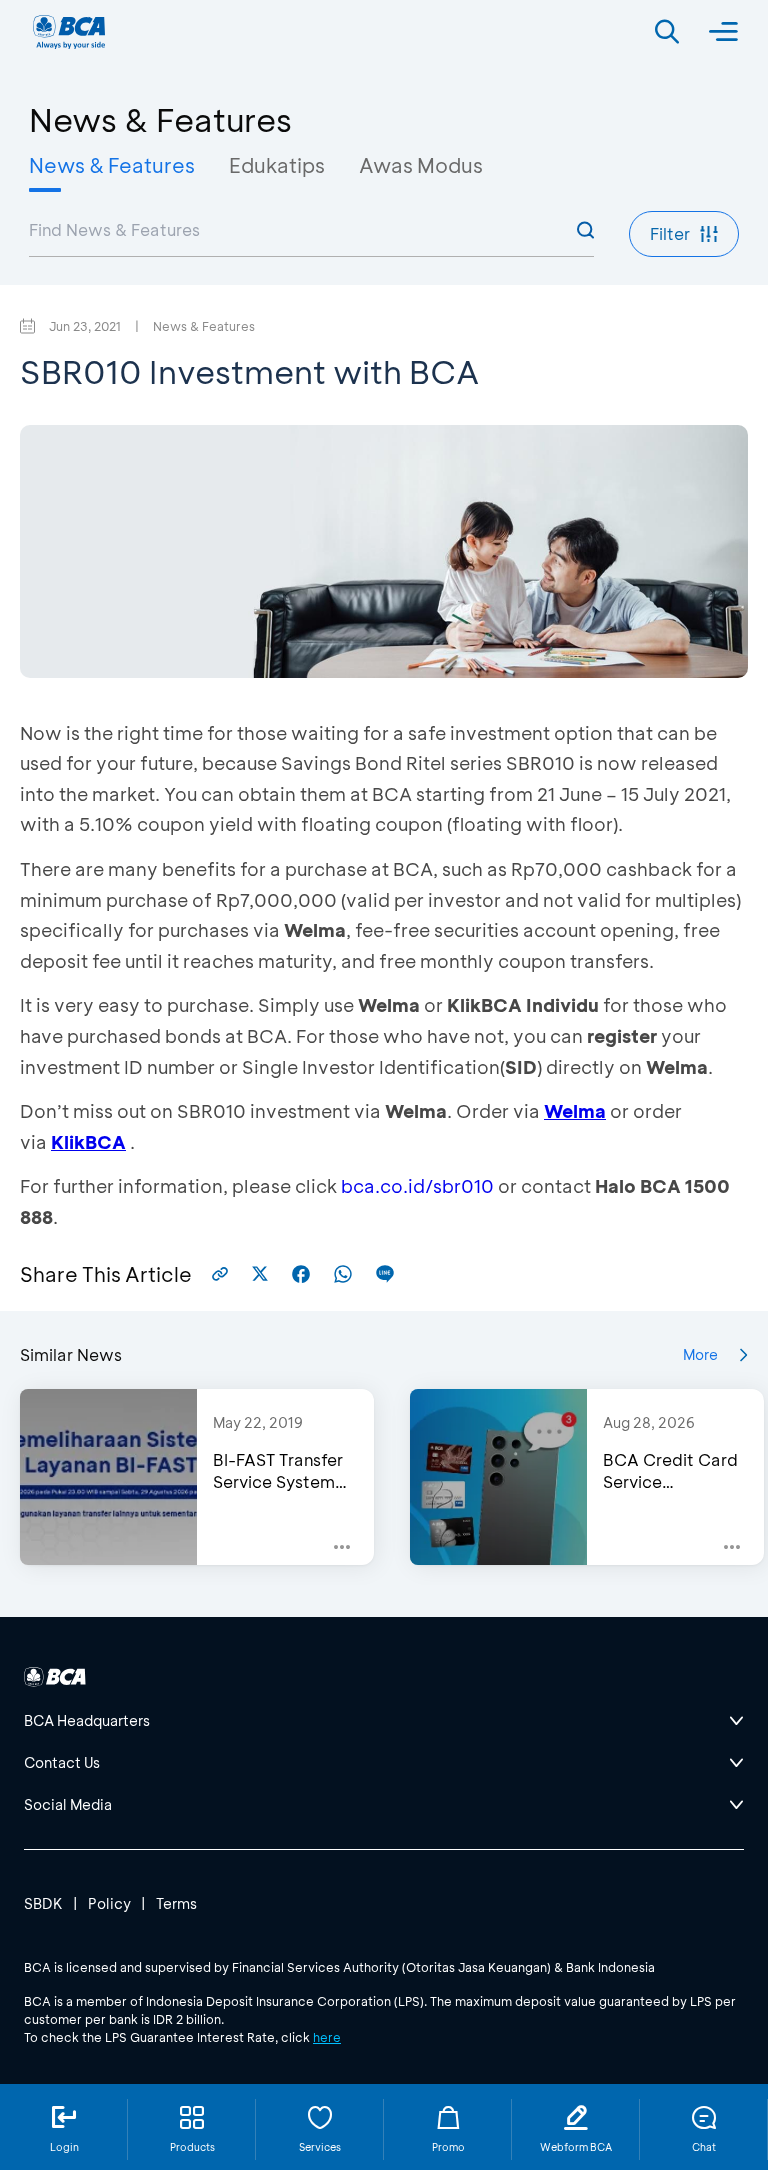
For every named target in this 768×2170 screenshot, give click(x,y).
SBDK (43, 1903)
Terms (176, 1903)
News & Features (112, 165)
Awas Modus (421, 165)
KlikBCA (88, 1142)
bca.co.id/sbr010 (417, 1186)
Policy (109, 1903)
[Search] (667, 32)
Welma (575, 1111)
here (327, 2037)
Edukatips (277, 165)
